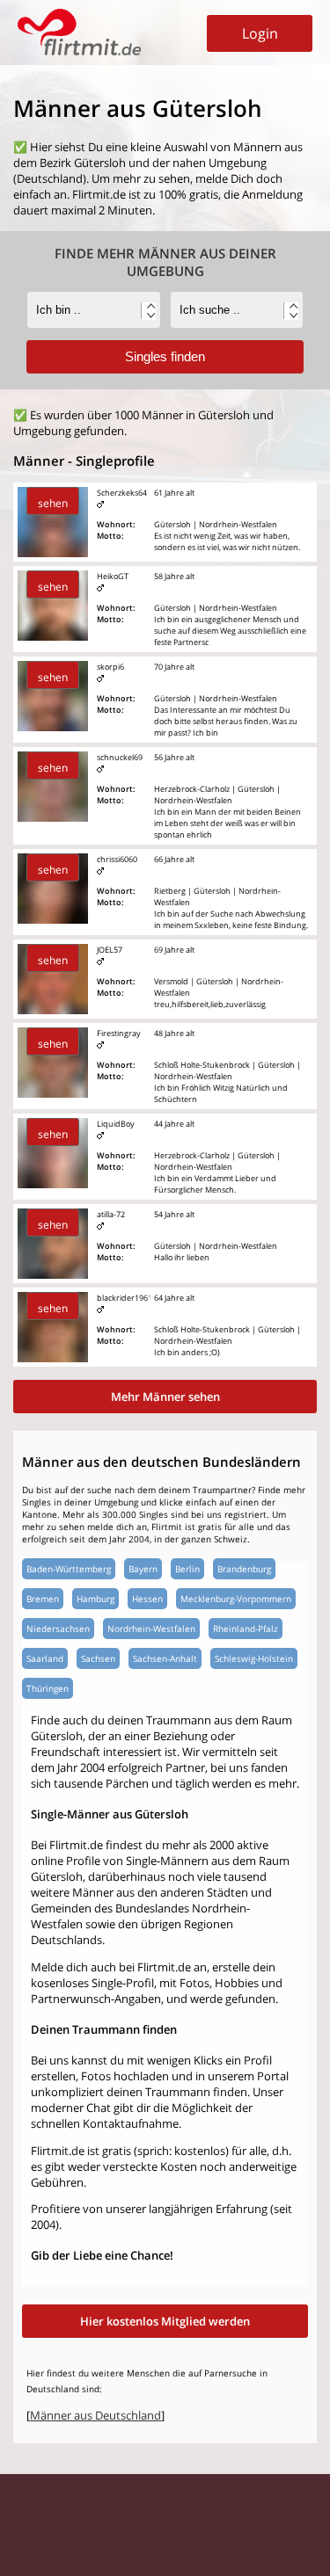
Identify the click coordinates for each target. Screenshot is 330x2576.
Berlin (187, 1569)
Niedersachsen (58, 1629)
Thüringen (48, 1688)
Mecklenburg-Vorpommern (236, 1599)
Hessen (147, 1599)
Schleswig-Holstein (254, 1658)
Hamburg (95, 1599)
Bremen (43, 1599)
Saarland (45, 1658)
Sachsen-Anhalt (165, 1658)
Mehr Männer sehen (165, 1397)
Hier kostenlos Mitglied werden (165, 2321)
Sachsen (98, 1658)
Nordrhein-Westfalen (151, 1629)
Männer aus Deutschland (95, 2415)
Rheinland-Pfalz (246, 1629)
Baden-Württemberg (69, 1569)
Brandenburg (244, 1569)
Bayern (143, 1569)
